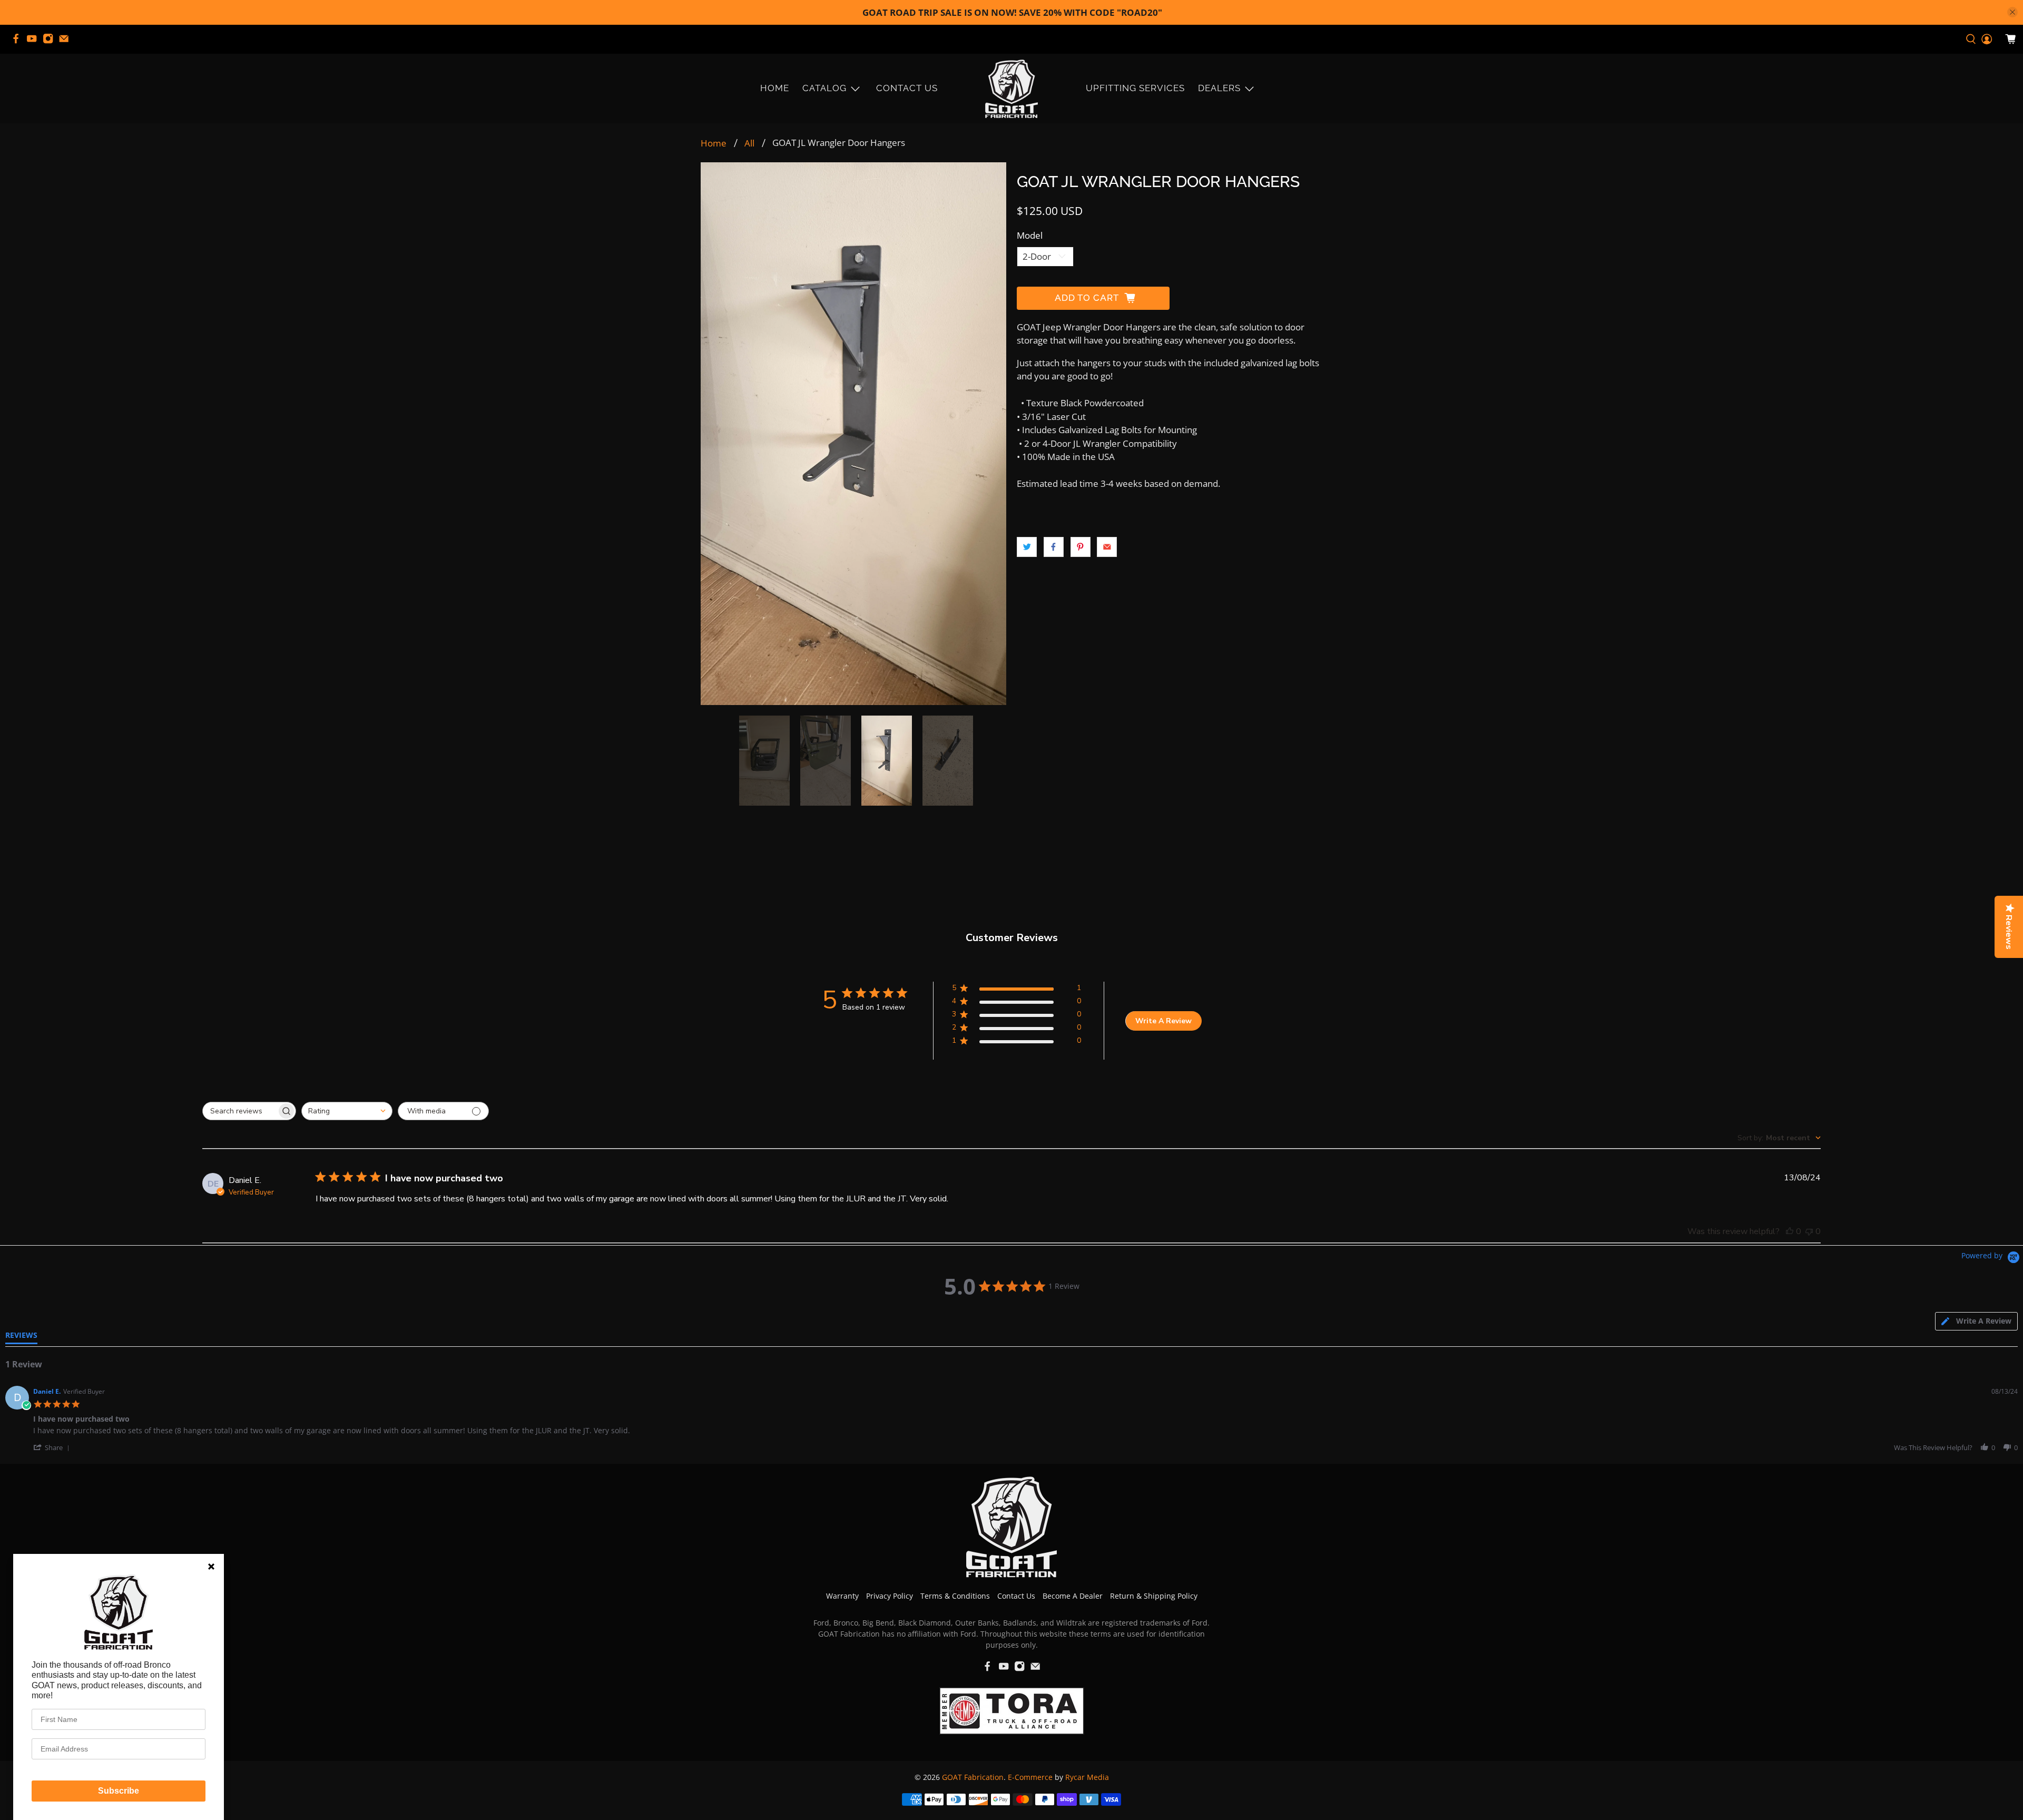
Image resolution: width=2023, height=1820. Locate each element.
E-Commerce (1030, 1777)
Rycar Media (1087, 1777)
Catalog (824, 88)
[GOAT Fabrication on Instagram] (51, 42)
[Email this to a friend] (1107, 547)
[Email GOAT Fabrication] (66, 42)
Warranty (842, 1596)
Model (1030, 235)
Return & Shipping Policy (1154, 1596)
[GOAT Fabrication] (1011, 89)
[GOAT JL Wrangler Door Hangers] (853, 434)
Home (775, 88)
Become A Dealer (1073, 1596)
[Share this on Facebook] (1054, 547)
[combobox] (347, 1111)
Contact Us (907, 88)
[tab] (1976, 1321)
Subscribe (119, 1791)
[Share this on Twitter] (1027, 547)
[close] (2012, 12)
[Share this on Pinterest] (1081, 547)
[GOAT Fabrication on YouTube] (34, 42)
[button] (53, 1447)
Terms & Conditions (955, 1596)
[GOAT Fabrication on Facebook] (18, 42)
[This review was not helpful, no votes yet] (1809, 1231)
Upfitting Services (1135, 88)
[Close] (211, 1567)
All (749, 143)
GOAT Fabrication (973, 1777)
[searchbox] (240, 1111)
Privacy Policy (890, 1596)
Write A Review (1163, 1020)
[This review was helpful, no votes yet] (1790, 1231)
